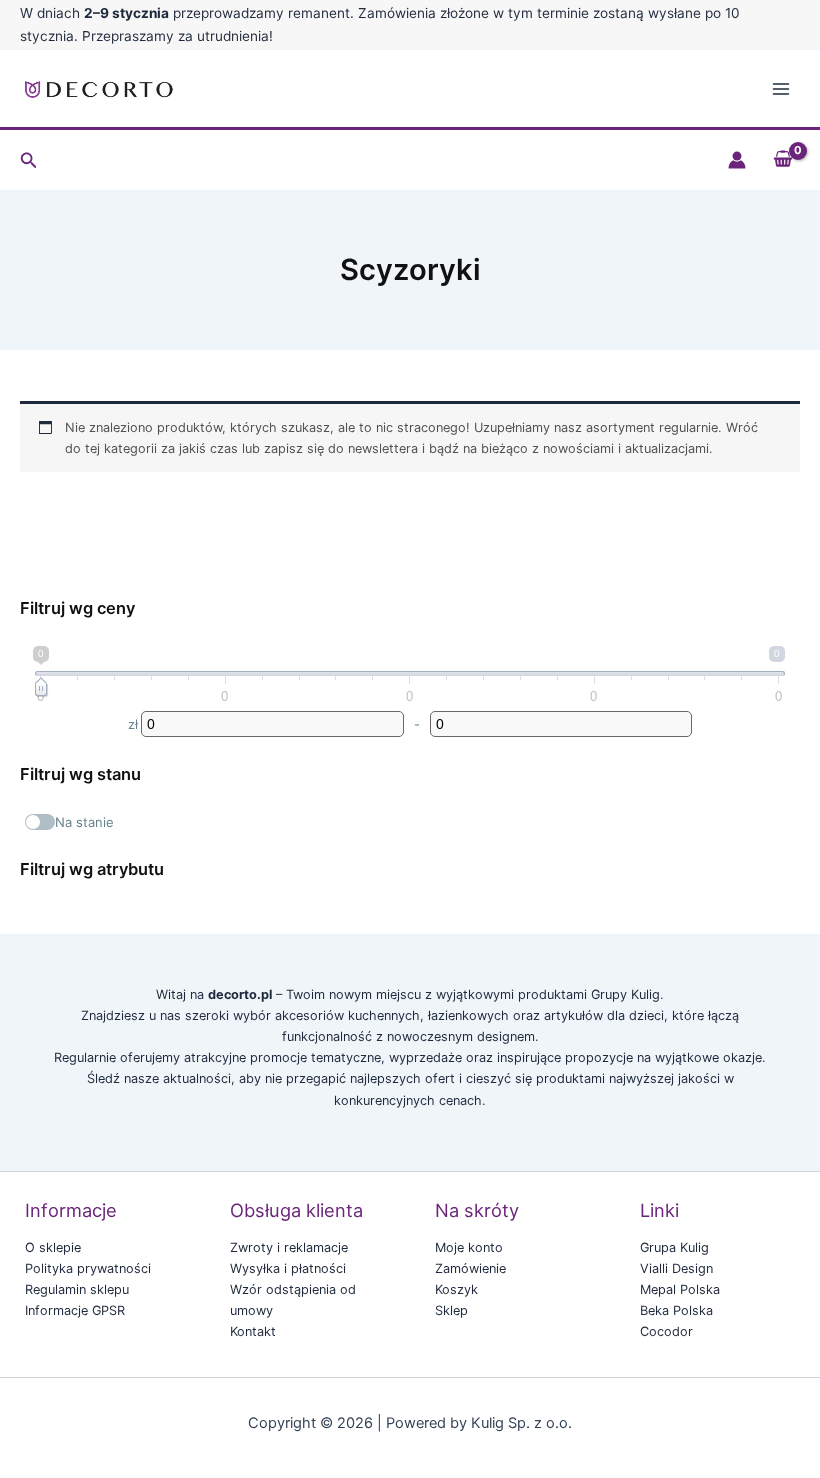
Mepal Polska (680, 1289)
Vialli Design (676, 1268)
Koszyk (456, 1289)
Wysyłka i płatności (288, 1268)
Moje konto (469, 1247)
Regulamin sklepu (77, 1289)
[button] (29, 160)
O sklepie (53, 1247)
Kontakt (253, 1331)
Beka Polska (676, 1310)
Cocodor (666, 1331)
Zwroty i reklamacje (289, 1247)
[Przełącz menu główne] (781, 89)
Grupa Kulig (674, 1247)
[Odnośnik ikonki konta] (737, 160)
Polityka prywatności (88, 1268)
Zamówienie (470, 1268)
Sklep (451, 1310)
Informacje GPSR (75, 1310)
